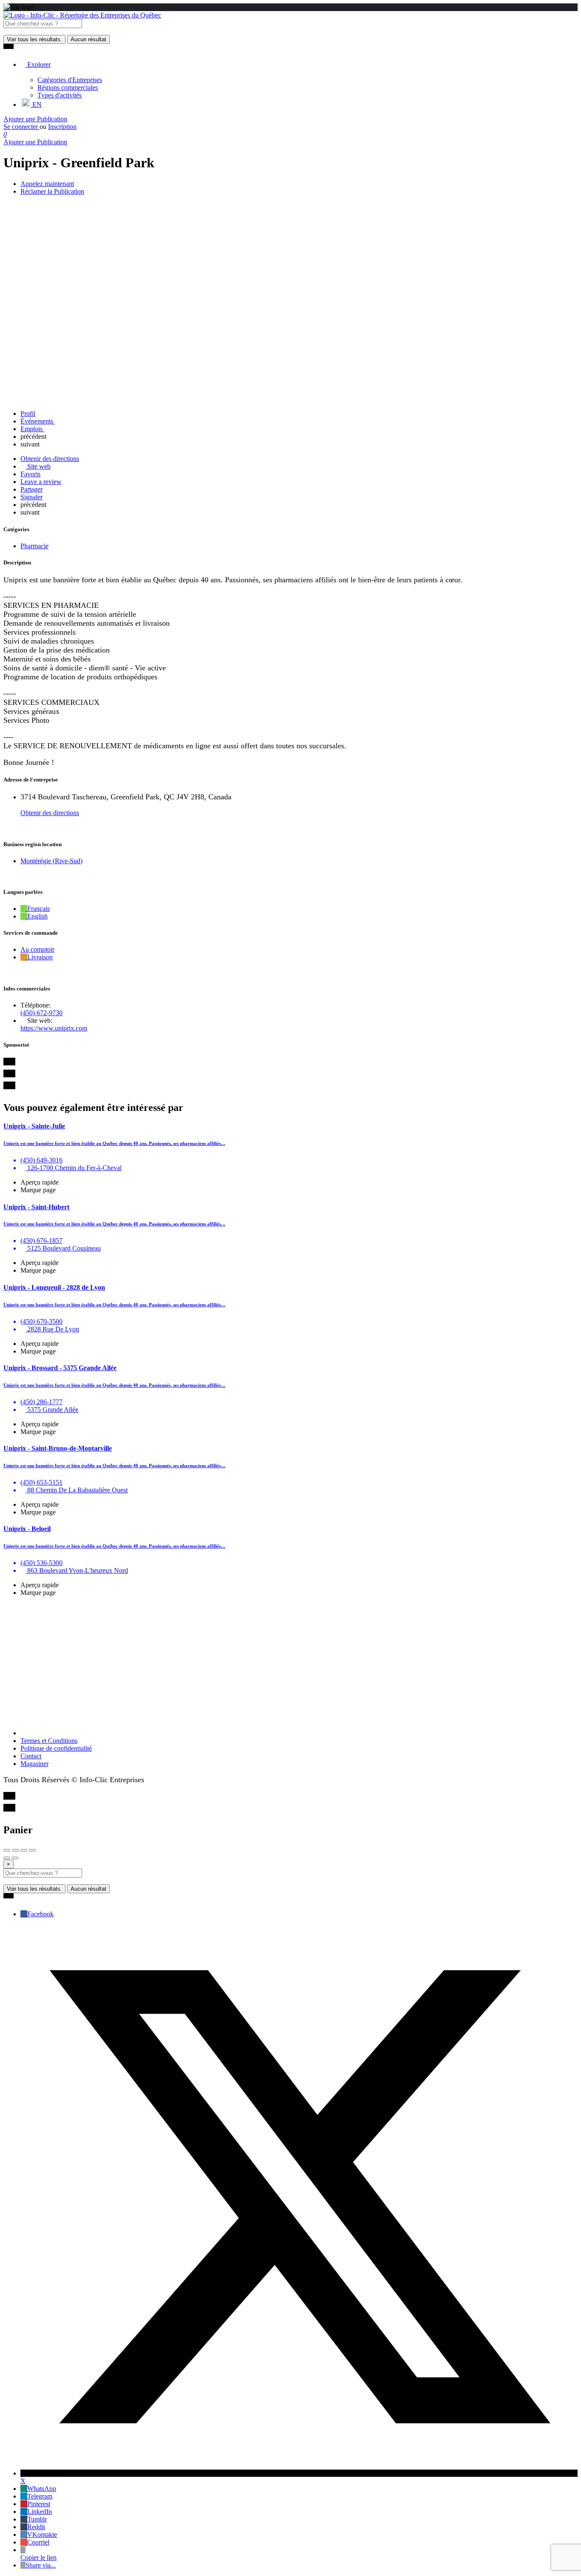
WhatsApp (42, 2489)
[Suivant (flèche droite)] (15, 1858)
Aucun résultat (88, 39)
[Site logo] (82, 15)
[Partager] (15, 1850)
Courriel (38, 2542)
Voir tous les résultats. (34, 39)
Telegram (40, 2496)
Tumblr (37, 2519)
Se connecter (21, 127)
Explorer (38, 64)
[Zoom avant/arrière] (32, 1850)
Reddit (36, 2527)
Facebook (40, 1914)
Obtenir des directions (50, 813)
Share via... (41, 2565)
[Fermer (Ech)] (7, 1850)
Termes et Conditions (49, 1741)
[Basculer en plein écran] (24, 1850)
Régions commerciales (68, 87)
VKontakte (42, 2534)
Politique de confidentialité (56, 1748)
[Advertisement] (290, 1663)
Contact (31, 1756)
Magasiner (34, 1764)
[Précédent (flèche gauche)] (7, 1858)
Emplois (32, 429)
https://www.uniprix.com (54, 1028)
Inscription (62, 127)
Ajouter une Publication (35, 119)
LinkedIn (40, 2512)
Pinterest (39, 2504)
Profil (28, 414)
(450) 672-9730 (41, 1013)
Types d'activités (60, 95)
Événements (38, 421)
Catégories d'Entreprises (70, 80)
